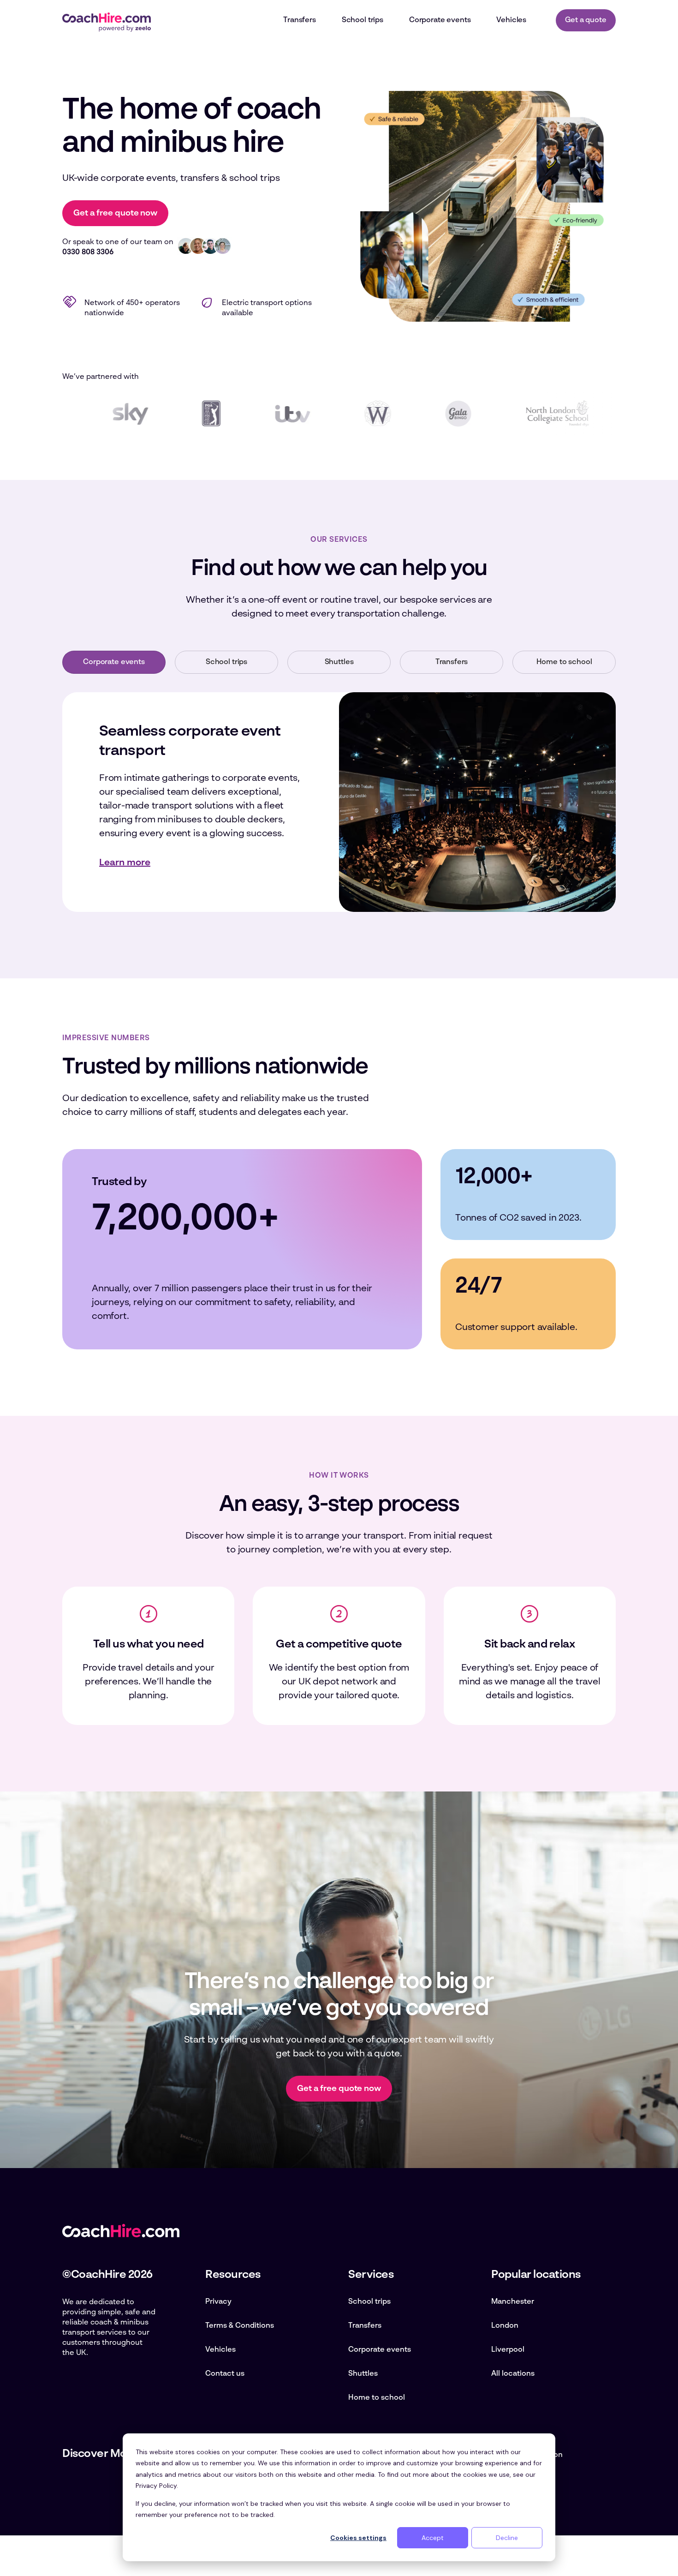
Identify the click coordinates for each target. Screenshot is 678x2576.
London (505, 2326)
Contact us (225, 2374)
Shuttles (363, 2374)
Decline (507, 2538)
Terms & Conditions (240, 2326)
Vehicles (220, 2350)
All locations (513, 2374)
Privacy (218, 2302)
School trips (369, 2302)
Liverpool (508, 2350)
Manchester (513, 2302)
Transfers (365, 2326)
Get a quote (586, 20)
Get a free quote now (115, 213)
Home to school (377, 2398)
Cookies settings (358, 2538)
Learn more (125, 863)
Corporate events (380, 2350)
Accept (433, 2538)
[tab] (114, 662)
